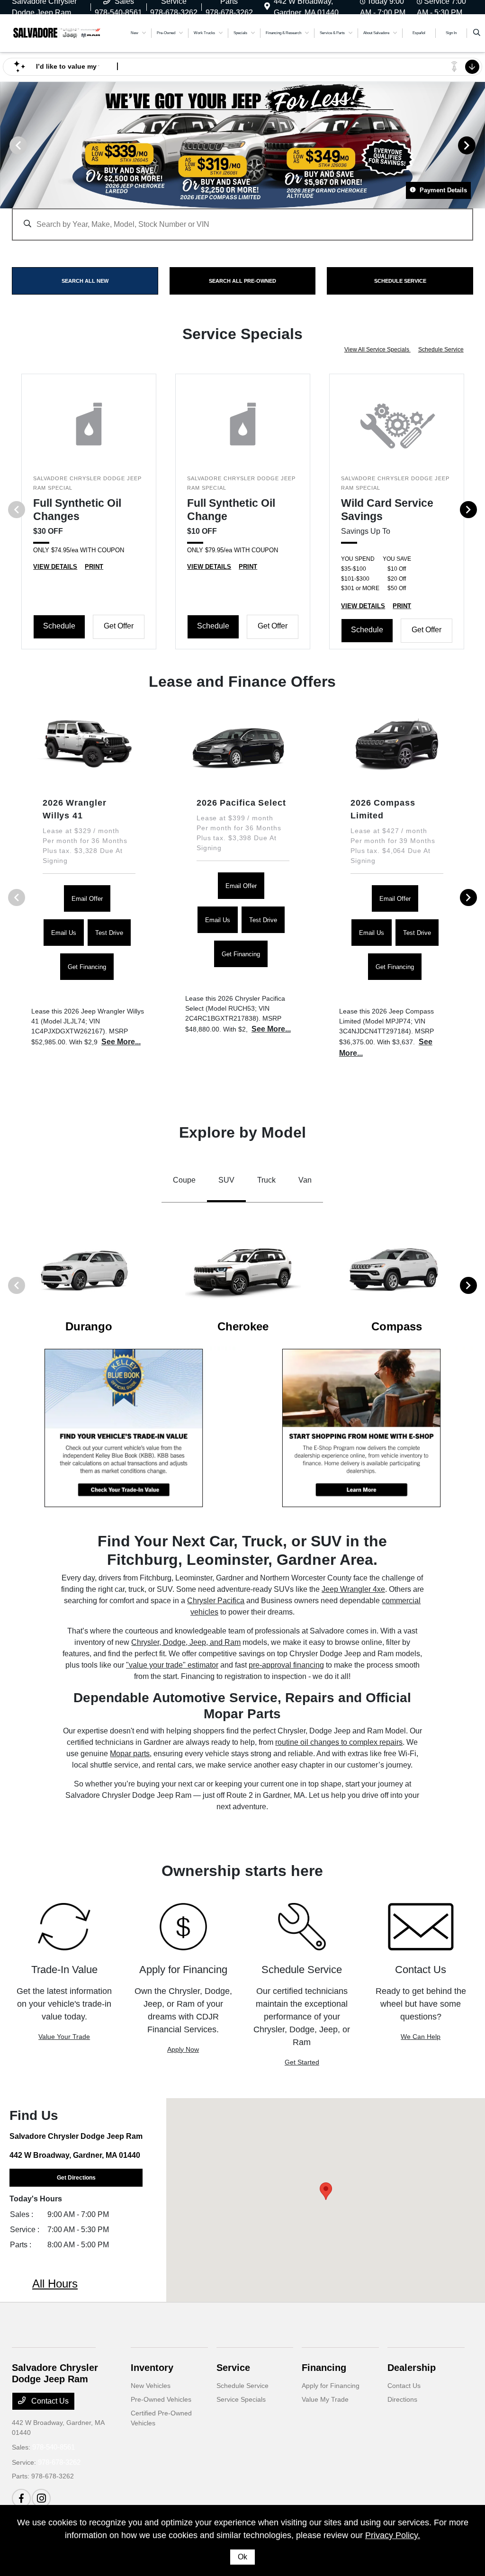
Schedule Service (441, 350)
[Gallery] (242, 145)
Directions (402, 2399)
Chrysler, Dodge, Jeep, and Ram (186, 1642)
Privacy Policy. (393, 2535)
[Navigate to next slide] (478, 145)
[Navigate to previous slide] (7, 145)
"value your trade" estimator (172, 1665)
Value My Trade (325, 2399)
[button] (326, 2191)
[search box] (242, 220)
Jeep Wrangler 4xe (353, 1589)
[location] (267, 7)
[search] (477, 33)
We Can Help (421, 2037)
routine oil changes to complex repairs (339, 1742)
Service (233, 2368)
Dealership (412, 2368)
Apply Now (183, 2049)
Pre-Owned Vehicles (161, 2399)
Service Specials (241, 2399)
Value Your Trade (64, 2037)
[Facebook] (21, 2498)
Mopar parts (130, 1754)
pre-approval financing (286, 1665)
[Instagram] (41, 2498)
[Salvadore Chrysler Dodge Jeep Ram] (57, 32)
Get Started (302, 2062)
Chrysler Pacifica (216, 1601)
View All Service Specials (377, 350)
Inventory (152, 2368)
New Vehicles (151, 2386)
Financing (324, 2368)
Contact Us (49, 2401)
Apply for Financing (331, 2386)
